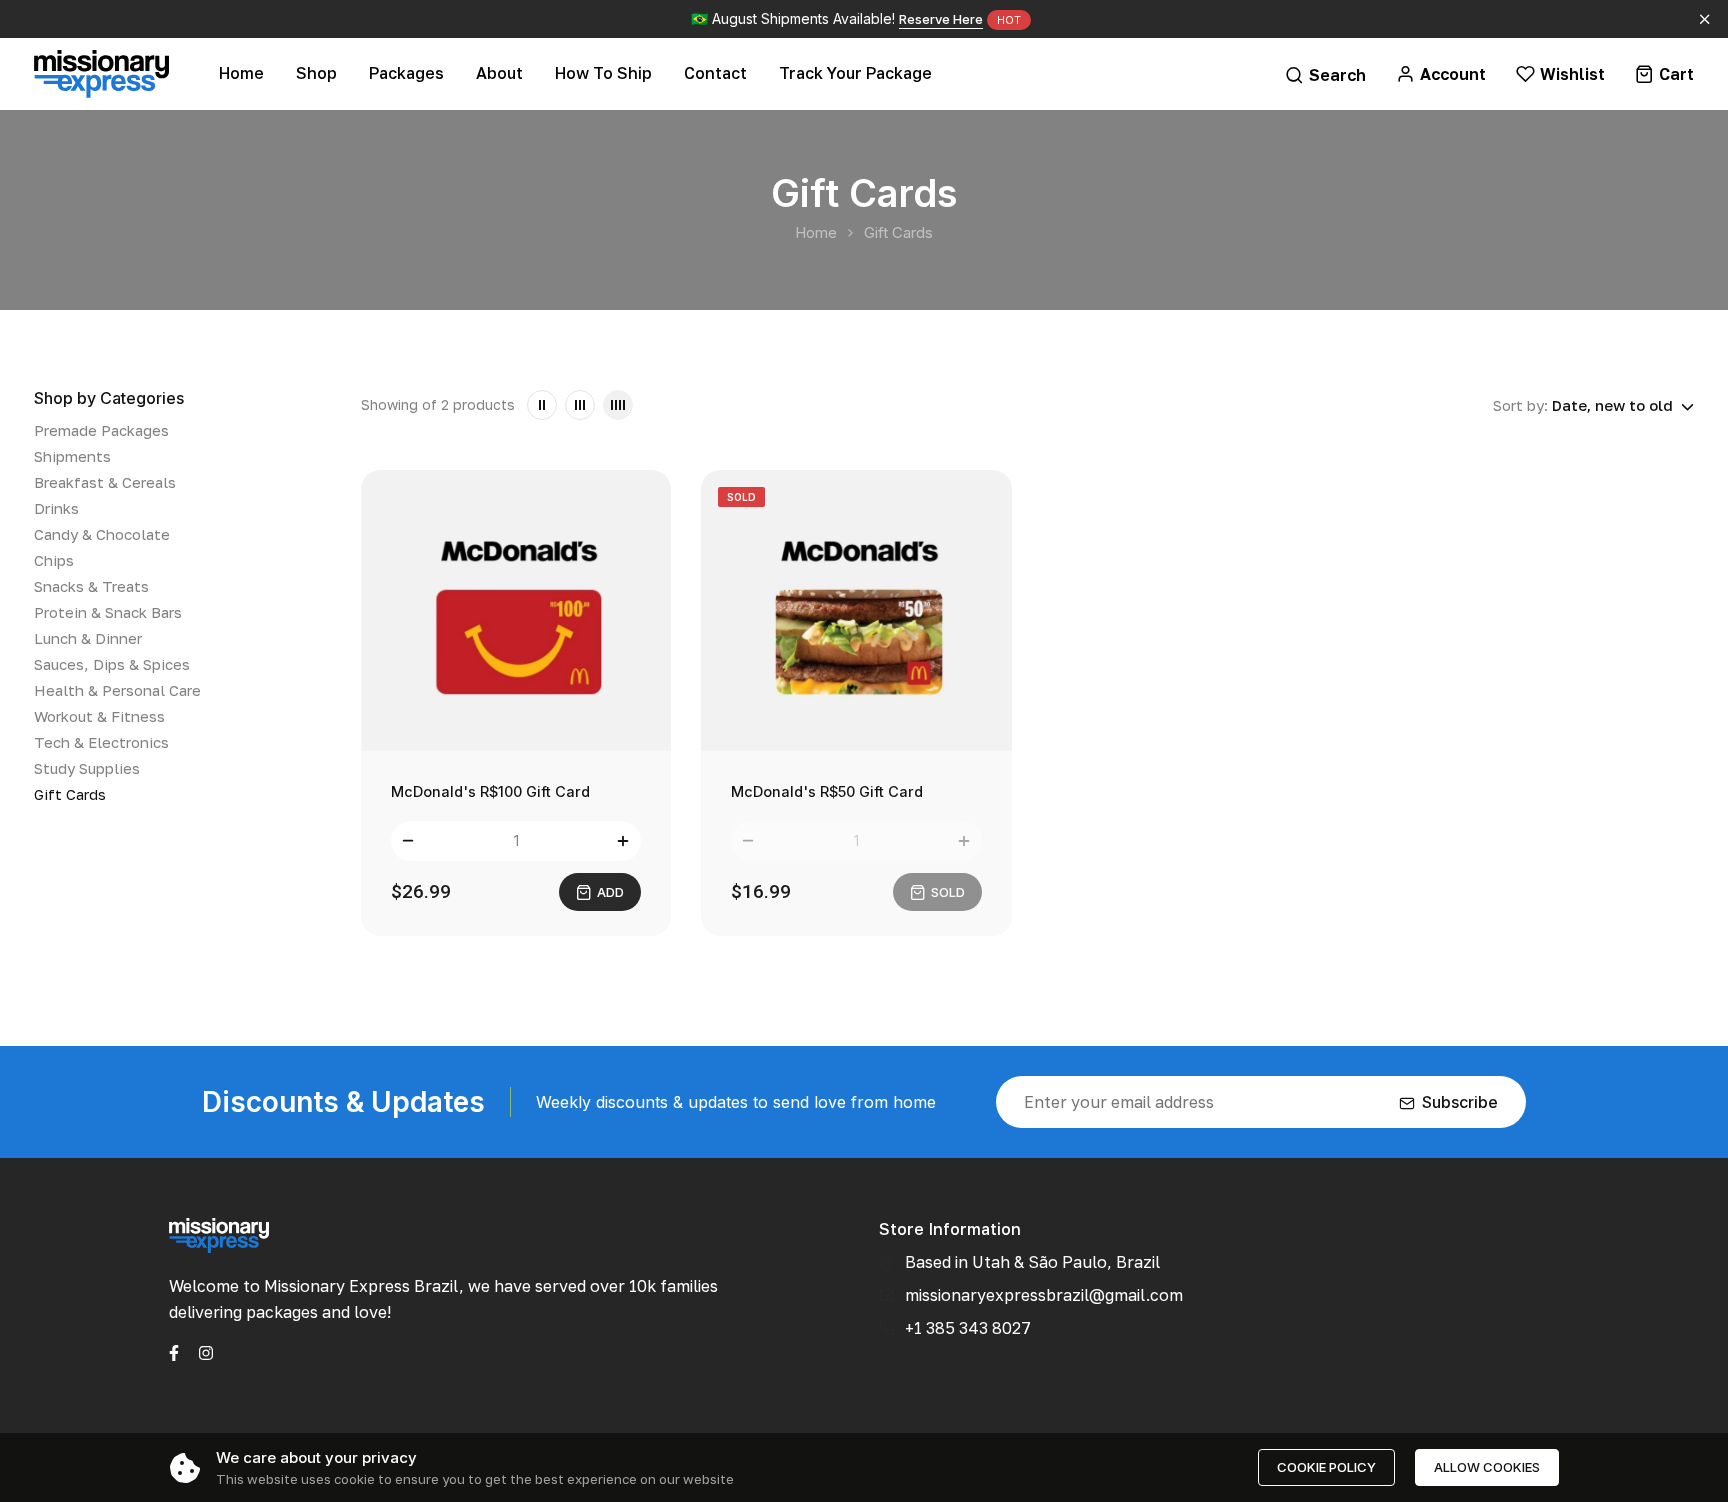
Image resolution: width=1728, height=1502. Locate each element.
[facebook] (174, 1351)
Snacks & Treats (91, 586)
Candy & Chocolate (102, 534)
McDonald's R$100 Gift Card (490, 791)
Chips (54, 560)
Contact (715, 73)
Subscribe (1460, 1102)
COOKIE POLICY (1326, 1467)
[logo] (101, 73)
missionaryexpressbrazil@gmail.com (1044, 1295)
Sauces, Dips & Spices (112, 664)
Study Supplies (87, 768)
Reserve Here (941, 19)
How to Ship (603, 73)
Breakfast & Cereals (105, 482)
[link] (542, 405)
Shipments (72, 456)
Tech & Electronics (101, 742)
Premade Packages (101, 430)
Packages (406, 73)
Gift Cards (70, 794)
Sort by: (1520, 405)
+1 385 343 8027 (968, 1328)
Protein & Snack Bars (108, 612)
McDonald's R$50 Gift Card (827, 791)
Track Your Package (855, 73)
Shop (316, 73)
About (499, 73)
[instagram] (206, 1351)
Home (241, 73)
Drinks (56, 508)
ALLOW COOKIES (1487, 1467)
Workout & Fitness (99, 716)
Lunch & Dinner (88, 638)
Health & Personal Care (117, 690)
